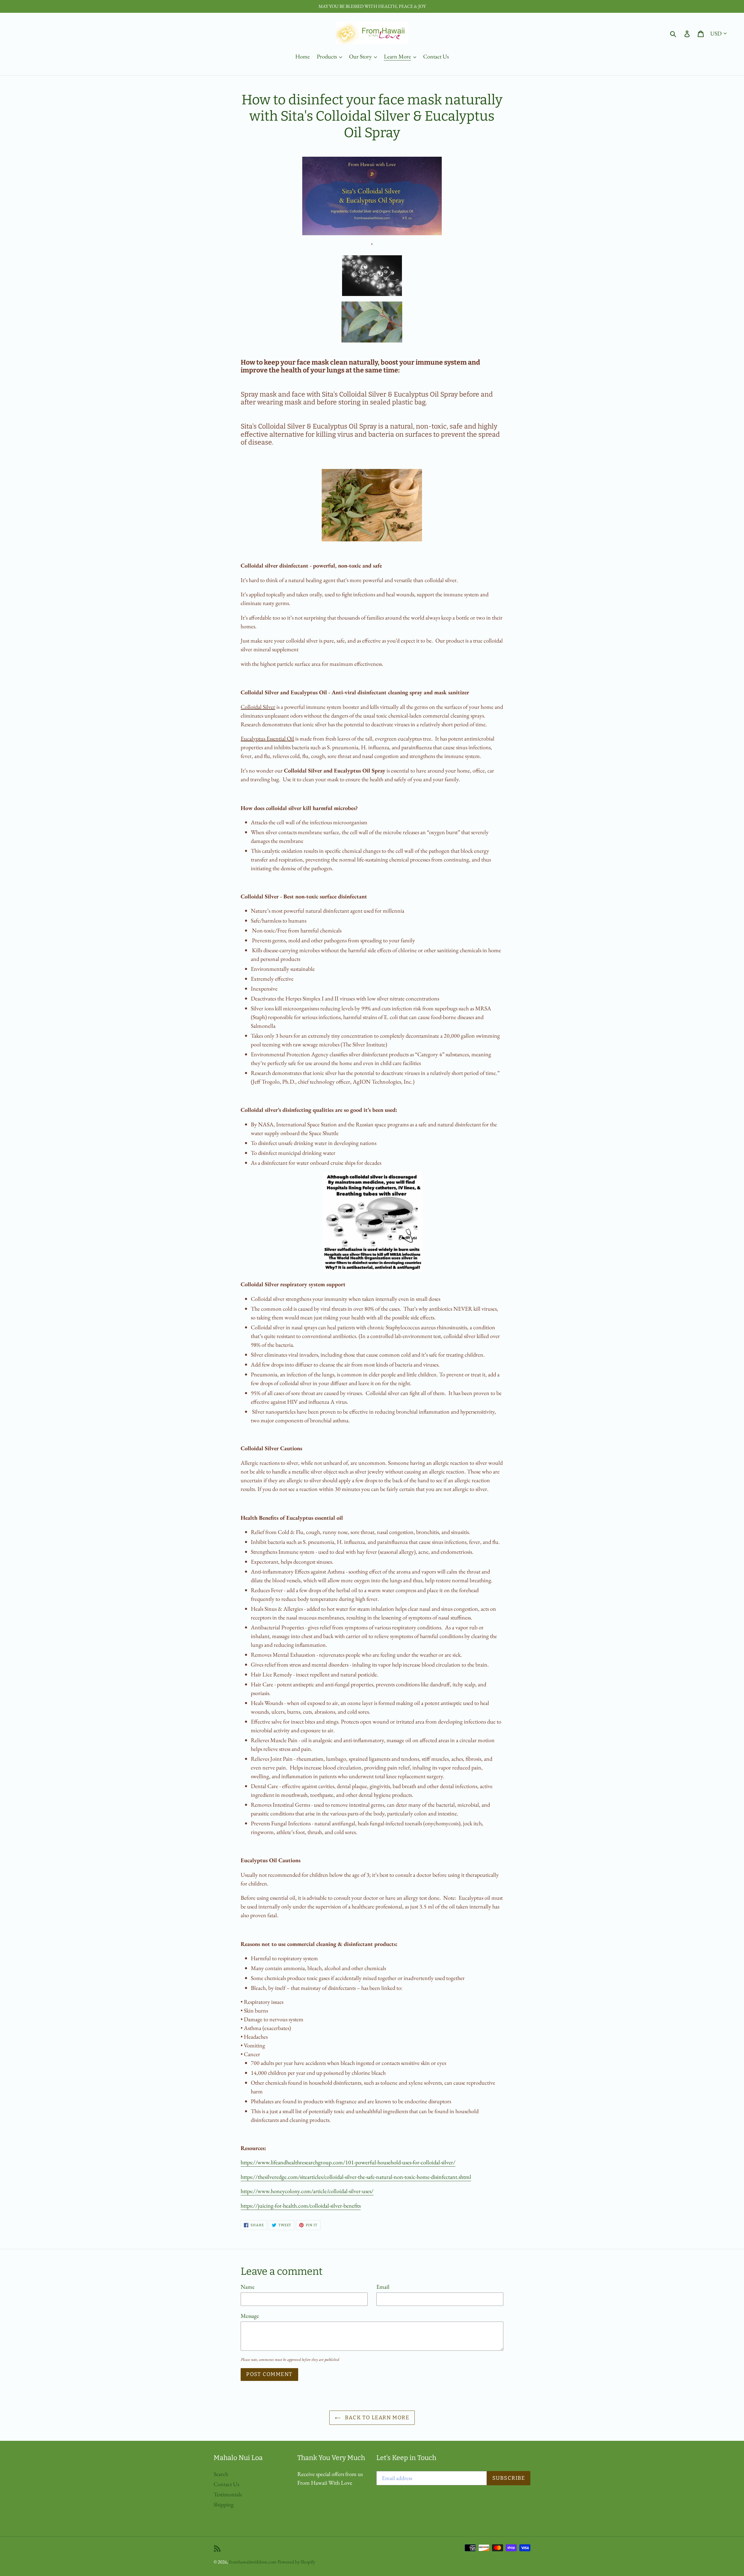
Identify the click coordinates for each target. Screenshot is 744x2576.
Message (250, 2316)
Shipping (224, 2504)
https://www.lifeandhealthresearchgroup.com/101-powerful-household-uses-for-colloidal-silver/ (348, 2162)
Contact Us (226, 2484)
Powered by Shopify (296, 2562)
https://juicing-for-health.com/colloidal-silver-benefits (301, 2206)
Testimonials (228, 2494)
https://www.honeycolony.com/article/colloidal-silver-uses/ (307, 2191)
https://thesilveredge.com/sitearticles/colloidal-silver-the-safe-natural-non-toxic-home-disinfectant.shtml (356, 2177)
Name (248, 2287)
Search (221, 2474)
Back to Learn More (376, 2418)
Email (383, 2287)
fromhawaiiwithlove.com (253, 2562)
